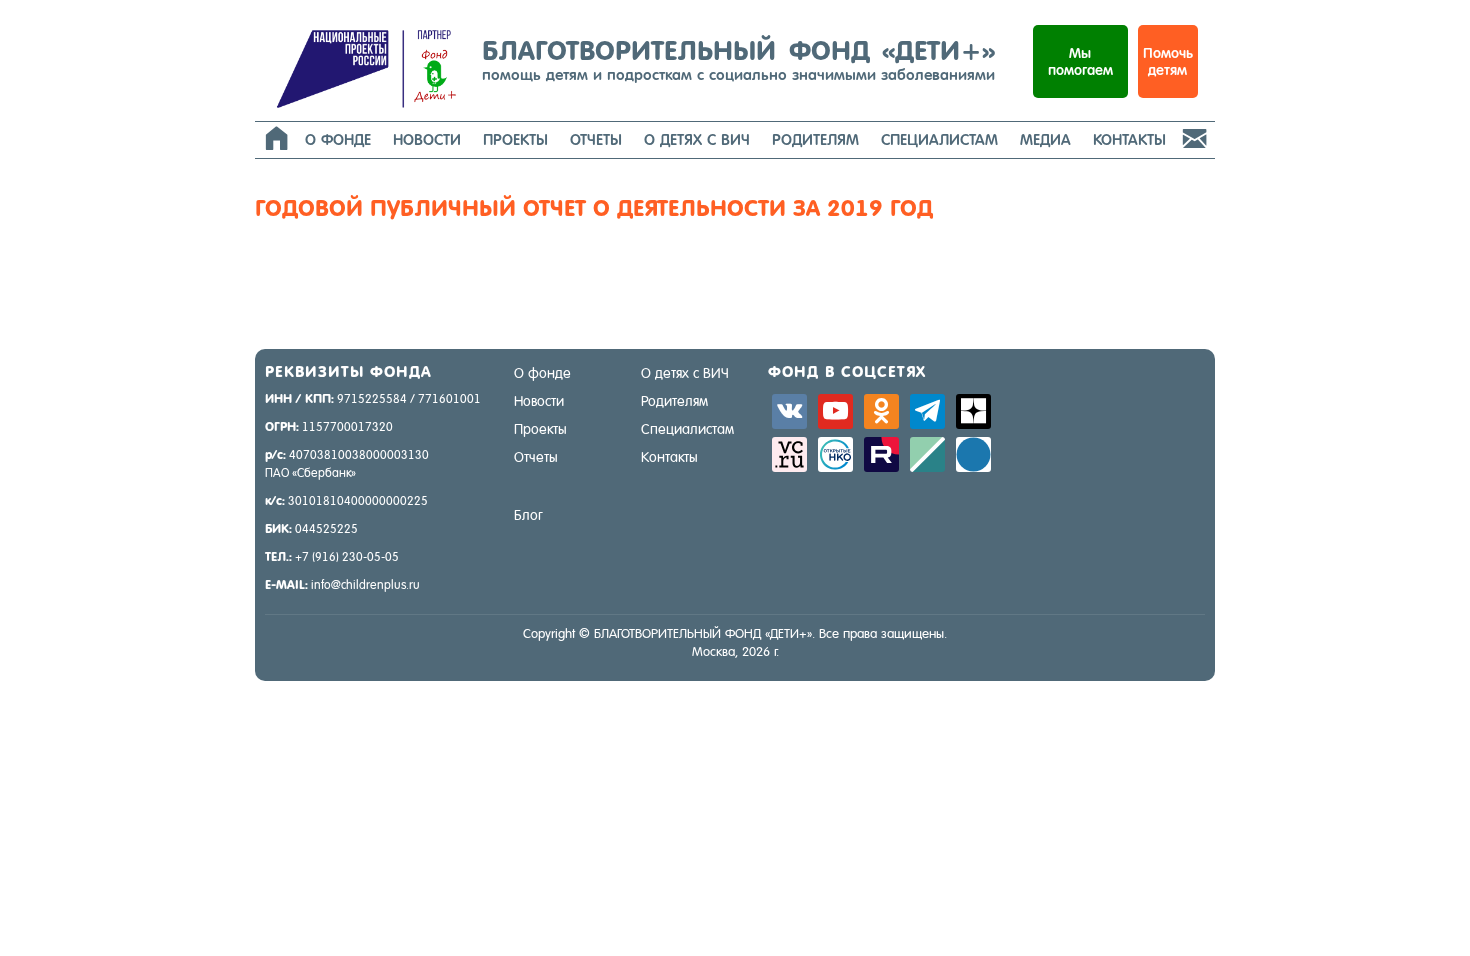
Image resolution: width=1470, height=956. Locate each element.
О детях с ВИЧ (697, 139)
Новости (427, 139)
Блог (528, 515)
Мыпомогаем (1080, 61)
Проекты (515, 139)
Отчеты (596, 139)
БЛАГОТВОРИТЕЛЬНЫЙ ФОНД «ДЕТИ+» (738, 59)
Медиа (1045, 139)
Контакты (1129, 139)
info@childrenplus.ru (365, 585)
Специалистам (939, 139)
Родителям (815, 139)
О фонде (338, 139)
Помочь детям (1168, 61)
